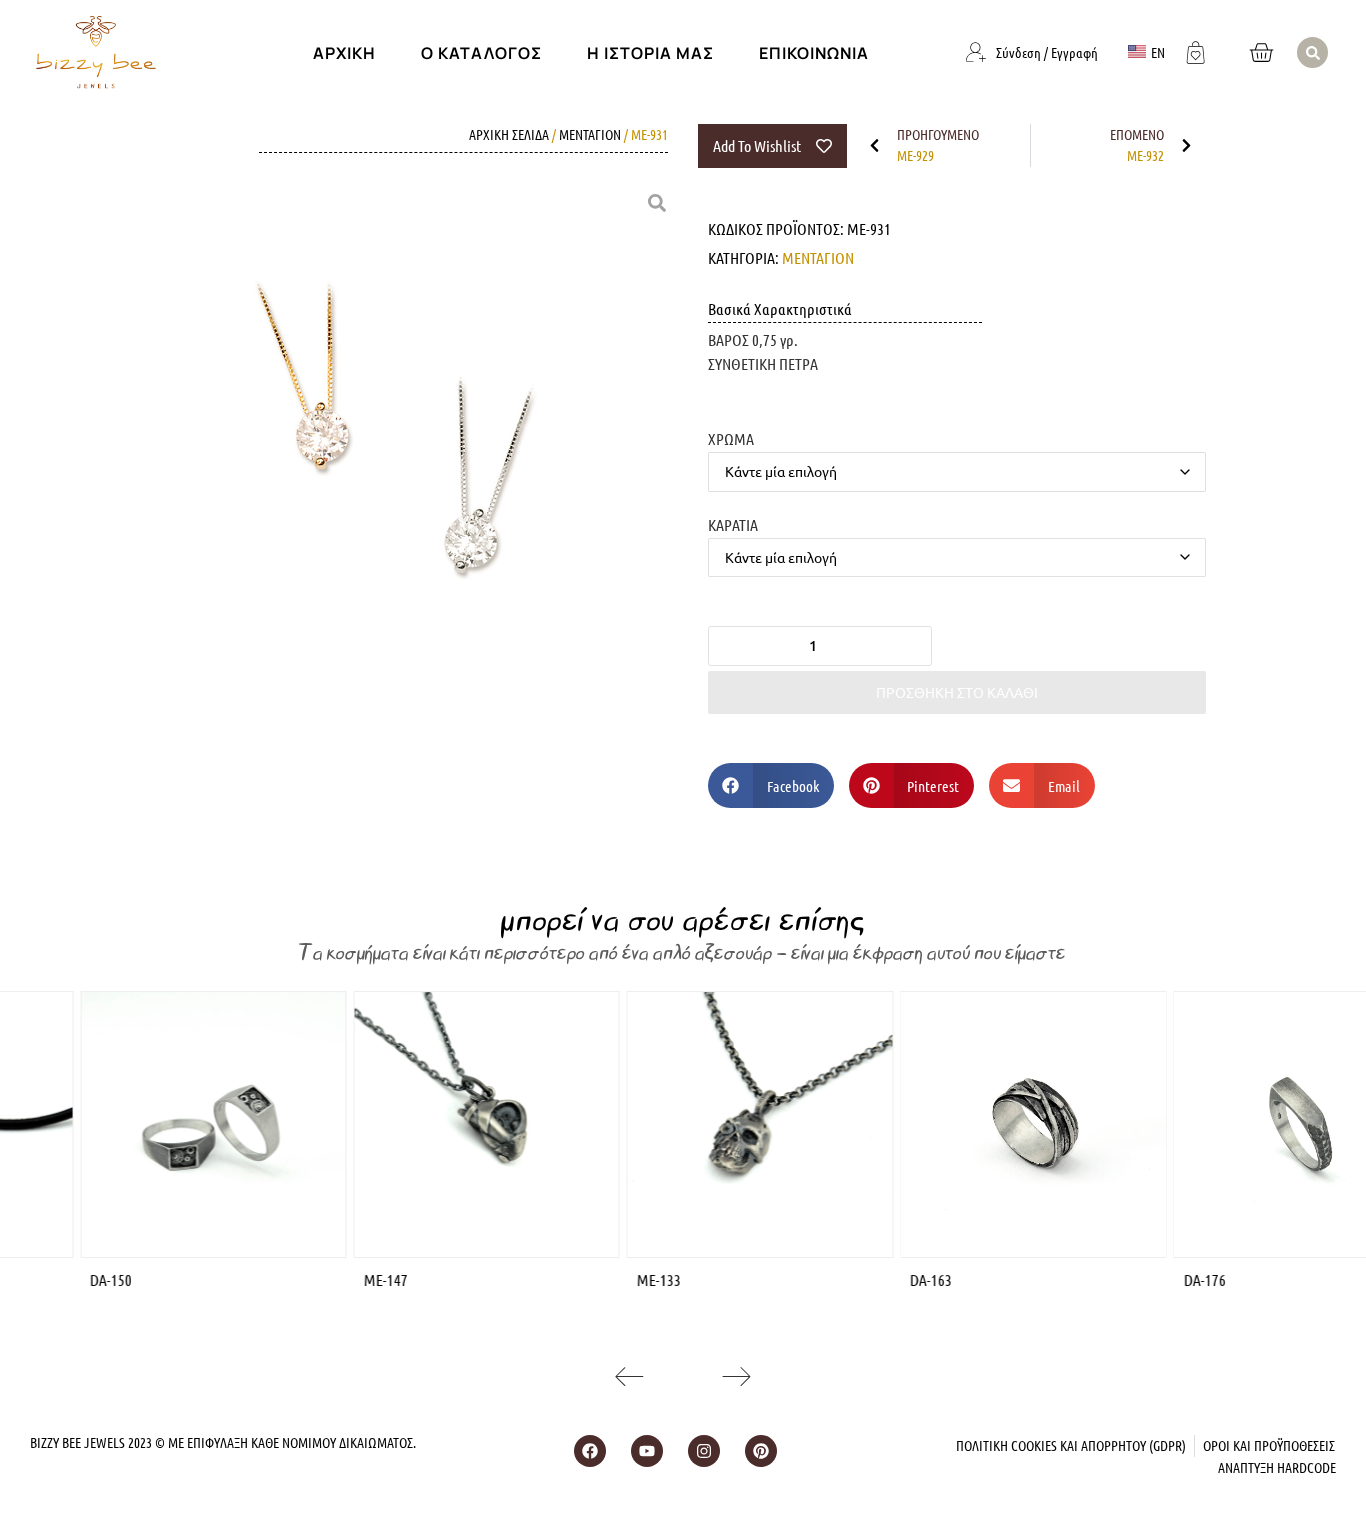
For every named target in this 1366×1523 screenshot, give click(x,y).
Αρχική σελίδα (509, 134)
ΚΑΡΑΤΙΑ (733, 524)
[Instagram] (704, 1451)
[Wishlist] (1196, 50)
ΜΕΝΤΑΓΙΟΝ (590, 134)
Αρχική (344, 53)
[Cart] (1261, 52)
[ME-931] (404, 455)
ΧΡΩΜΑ (731, 438)
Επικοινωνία (814, 53)
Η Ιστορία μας (650, 53)
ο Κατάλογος (481, 53)
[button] (1312, 52)
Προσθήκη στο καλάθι (957, 692)
